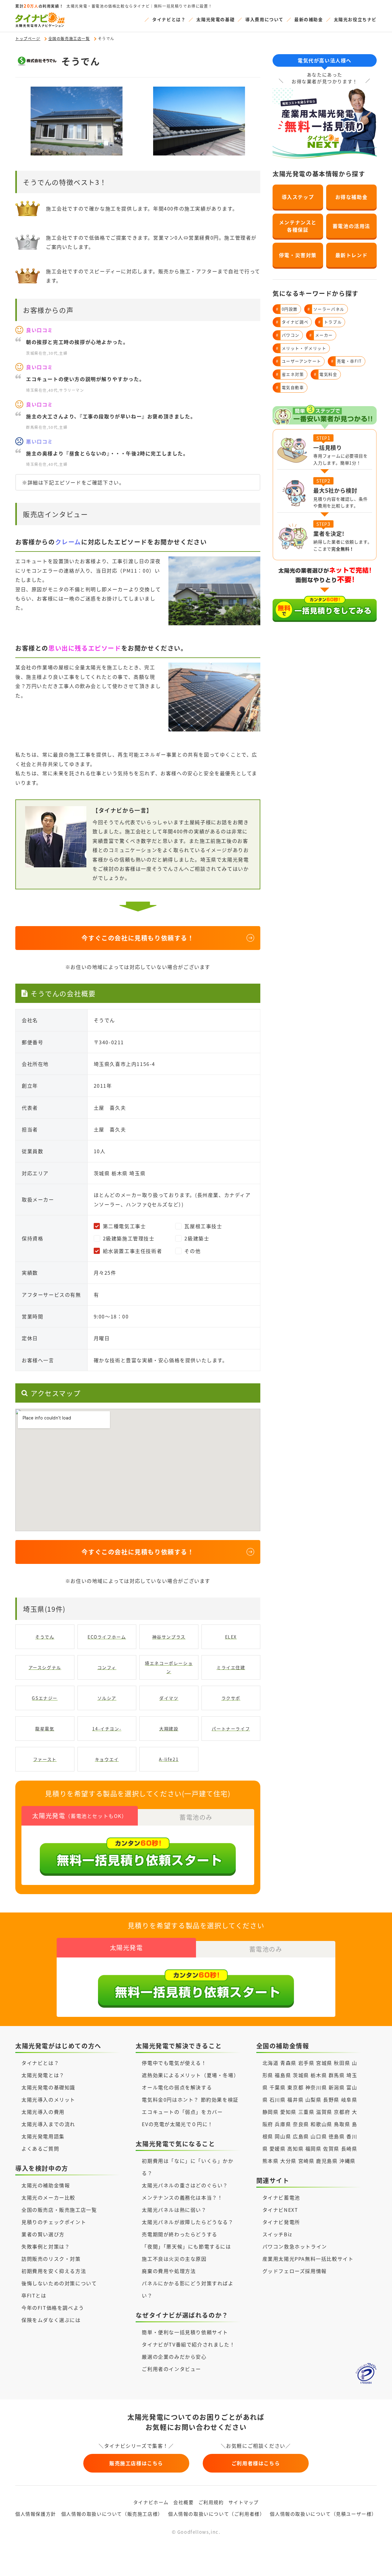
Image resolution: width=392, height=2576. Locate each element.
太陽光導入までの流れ (48, 2124)
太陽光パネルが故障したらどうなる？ (188, 2222)
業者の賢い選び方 (43, 2234)
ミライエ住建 (231, 1667)
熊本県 (271, 2161)
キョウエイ (107, 1759)
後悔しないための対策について (59, 2283)
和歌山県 (321, 2124)
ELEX (231, 1637)
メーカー (321, 335)
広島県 (301, 2136)
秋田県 (342, 2063)
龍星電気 (45, 1729)
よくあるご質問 (40, 2148)
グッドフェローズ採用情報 (295, 2271)
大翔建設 (169, 1729)
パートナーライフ (231, 1729)
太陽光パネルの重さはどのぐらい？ (185, 2185)
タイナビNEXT (280, 2210)
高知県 (295, 2148)
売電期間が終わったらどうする (179, 2234)
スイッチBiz (277, 2234)
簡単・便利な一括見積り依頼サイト (185, 2332)
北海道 (271, 2063)
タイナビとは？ (169, 19)
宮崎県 (306, 2161)
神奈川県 (316, 2087)
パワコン (288, 335)
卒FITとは (34, 2295)
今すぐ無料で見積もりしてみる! (219, 2565)
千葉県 (278, 2087)
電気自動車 (290, 387)
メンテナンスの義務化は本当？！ (182, 2197)
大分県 (288, 2161)
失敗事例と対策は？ (46, 2246)
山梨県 (313, 2099)
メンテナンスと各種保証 (298, 226)
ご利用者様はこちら (256, 2463)
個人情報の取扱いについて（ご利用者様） (216, 2514)
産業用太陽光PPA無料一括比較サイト (308, 2259)
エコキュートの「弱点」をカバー (182, 2112)
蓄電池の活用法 (351, 226)
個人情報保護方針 (36, 2514)
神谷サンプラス (169, 1637)
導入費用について (264, 19)
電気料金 (326, 374)
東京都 (295, 2087)
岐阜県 (349, 2099)
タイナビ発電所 (281, 2222)
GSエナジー (45, 1698)
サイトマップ (244, 2502)
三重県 (306, 2112)
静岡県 (271, 2112)
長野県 (331, 2099)
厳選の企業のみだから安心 (174, 2357)
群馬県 (337, 2075)
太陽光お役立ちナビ (355, 19)
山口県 (319, 2136)
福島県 (283, 2075)
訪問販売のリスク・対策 (51, 2259)
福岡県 (313, 2148)
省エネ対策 (290, 374)
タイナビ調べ (292, 322)
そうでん (45, 1637)
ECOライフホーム (107, 1637)
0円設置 (287, 309)
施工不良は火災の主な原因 (174, 2259)
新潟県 (337, 2087)
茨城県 (301, 2075)
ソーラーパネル (326, 309)
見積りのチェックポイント (54, 2222)
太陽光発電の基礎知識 (48, 2087)
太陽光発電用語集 (43, 2136)
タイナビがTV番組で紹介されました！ (188, 2344)
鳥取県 (342, 2124)
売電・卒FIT (347, 361)
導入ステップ (298, 197)
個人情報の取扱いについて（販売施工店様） (112, 2514)
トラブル (330, 322)
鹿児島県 (327, 2161)
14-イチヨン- (107, 1729)
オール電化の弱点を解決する (177, 2087)
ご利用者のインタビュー (171, 2369)
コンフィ (107, 1667)
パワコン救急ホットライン (295, 2246)
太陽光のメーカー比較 (48, 2197)
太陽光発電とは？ (43, 2075)
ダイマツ (169, 1698)
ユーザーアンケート (299, 361)
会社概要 (183, 2502)
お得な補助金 (352, 197)
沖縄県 (347, 2161)
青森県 (288, 2063)
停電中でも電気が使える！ (174, 2063)
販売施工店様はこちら (136, 2463)
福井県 (295, 2099)
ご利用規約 (211, 2502)
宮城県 (324, 2063)
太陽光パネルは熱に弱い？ (174, 2210)
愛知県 (288, 2112)
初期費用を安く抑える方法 (54, 2271)
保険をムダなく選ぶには (51, 2320)
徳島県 (337, 2136)
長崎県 (349, 2148)
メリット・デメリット (301, 348)
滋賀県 (324, 2112)
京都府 (342, 2112)
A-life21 (169, 1759)
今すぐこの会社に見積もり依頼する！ (138, 938)
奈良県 (301, 2124)
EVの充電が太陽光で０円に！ (177, 2124)
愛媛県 (278, 2148)
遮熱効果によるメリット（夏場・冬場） (190, 2075)
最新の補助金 (309, 19)
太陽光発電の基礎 (215, 19)
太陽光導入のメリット (48, 2099)
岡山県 (283, 2136)
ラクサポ (231, 1698)
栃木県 (319, 2075)
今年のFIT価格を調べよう (53, 2308)
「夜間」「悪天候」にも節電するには (186, 2246)
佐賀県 (331, 2148)
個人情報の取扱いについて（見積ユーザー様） (323, 2514)
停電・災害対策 (298, 255)
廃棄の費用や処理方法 (169, 2271)
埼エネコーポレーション (169, 1667)
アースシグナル (45, 1667)
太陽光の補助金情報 (46, 2185)
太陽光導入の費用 (43, 2112)
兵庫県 (283, 2124)
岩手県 (306, 2063)
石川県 (278, 2099)
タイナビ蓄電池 (281, 2197)
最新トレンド (352, 255)
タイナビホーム (151, 2502)
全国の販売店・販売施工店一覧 (59, 2210)
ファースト (45, 1759)
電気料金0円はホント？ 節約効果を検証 (190, 2099)
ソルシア (107, 1698)
